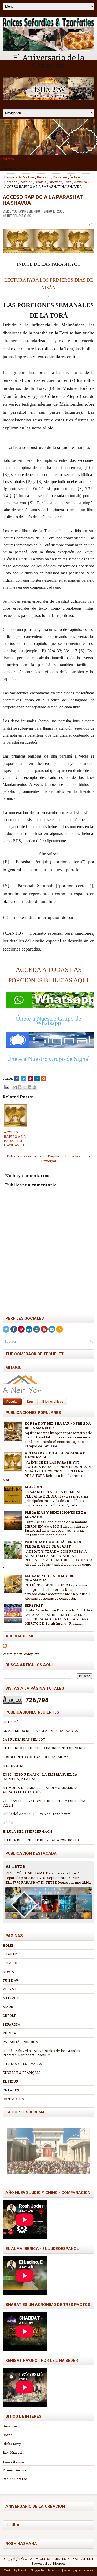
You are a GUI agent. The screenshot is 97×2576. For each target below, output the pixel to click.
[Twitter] (6, 1329)
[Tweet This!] (24, 1078)
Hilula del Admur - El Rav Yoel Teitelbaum (37, 1814)
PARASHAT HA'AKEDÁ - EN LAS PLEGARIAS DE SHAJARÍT (53, 1544)
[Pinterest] (21, 1329)
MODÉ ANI (34, 1487)
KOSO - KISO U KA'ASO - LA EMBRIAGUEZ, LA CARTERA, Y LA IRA (40, 1777)
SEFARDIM (12, 2024)
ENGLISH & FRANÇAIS (21, 2073)
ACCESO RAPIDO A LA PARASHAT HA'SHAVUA (43, 200)
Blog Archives (53, 1402)
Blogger (59, 2563)
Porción (26, 182)
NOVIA (8, 1972)
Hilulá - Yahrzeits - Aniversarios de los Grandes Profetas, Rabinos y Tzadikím (41, 2053)
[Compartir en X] (25, 1087)
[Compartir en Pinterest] (34, 1087)
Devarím (60, 177)
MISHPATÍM (13, 1766)
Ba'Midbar (26, 177)
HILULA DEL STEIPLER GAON (27, 1831)
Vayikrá (80, 182)
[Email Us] (52, 1329)
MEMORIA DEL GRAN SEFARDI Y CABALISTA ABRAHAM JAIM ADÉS (40, 1790)
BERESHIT (34, 1605)
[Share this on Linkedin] (37, 1078)
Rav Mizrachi (13, 2452)
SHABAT (10, 1954)
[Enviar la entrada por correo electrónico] (6, 1086)
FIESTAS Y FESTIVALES (22, 2064)
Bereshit (44, 177)
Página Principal (50, 1159)
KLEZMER (11, 1989)
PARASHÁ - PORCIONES (23, 2042)
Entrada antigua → (80, 1156)
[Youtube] (44, 1329)
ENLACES (11, 2090)
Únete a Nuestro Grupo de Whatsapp (48, 1021)
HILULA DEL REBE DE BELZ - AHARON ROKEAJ (42, 1840)
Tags (30, 1402)
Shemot (55, 182)
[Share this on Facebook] (17, 1078)
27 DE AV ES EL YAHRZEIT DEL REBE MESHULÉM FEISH (44, 1803)
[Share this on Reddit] (44, 1078)
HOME (8, 1945)
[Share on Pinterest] (30, 1078)
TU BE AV (10, 1980)
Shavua (41, 182)
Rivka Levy (12, 2444)
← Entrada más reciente (22, 1156)
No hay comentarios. (17, 216)
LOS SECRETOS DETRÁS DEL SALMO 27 (35, 1757)
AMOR (8, 2007)
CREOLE (9, 2016)
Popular (12, 1402)
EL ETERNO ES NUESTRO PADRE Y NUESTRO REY (44, 1748)
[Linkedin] (29, 1329)
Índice (75, 177)
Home (9, 177)
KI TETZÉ (11, 1722)
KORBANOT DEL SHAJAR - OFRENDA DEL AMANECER (58, 1426)
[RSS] (59, 1329)
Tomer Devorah (16, 2470)
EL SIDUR (10, 2081)
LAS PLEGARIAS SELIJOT (24, 1739)
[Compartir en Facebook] (29, 1087)
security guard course (78, 2570)
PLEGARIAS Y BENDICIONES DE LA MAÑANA (55, 1514)
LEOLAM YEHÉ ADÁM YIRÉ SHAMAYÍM (49, 1578)
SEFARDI (10, 1963)
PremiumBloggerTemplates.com (40, 2570)
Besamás (10, 2426)
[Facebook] (14, 1329)
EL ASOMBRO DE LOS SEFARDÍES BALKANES (40, 1731)
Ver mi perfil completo (21, 1654)
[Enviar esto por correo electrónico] (15, 1087)
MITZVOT (11, 1998)
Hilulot (8, 1823)
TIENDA (9, 2033)
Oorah (8, 2435)
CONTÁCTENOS (16, 2099)
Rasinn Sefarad (15, 2479)
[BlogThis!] (20, 1087)
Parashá (11, 182)
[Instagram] (36, 1329)
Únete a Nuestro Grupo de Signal (48, 1059)
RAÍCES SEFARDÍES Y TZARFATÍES (62, 2559)
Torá (68, 182)
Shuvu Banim (13, 2461)
